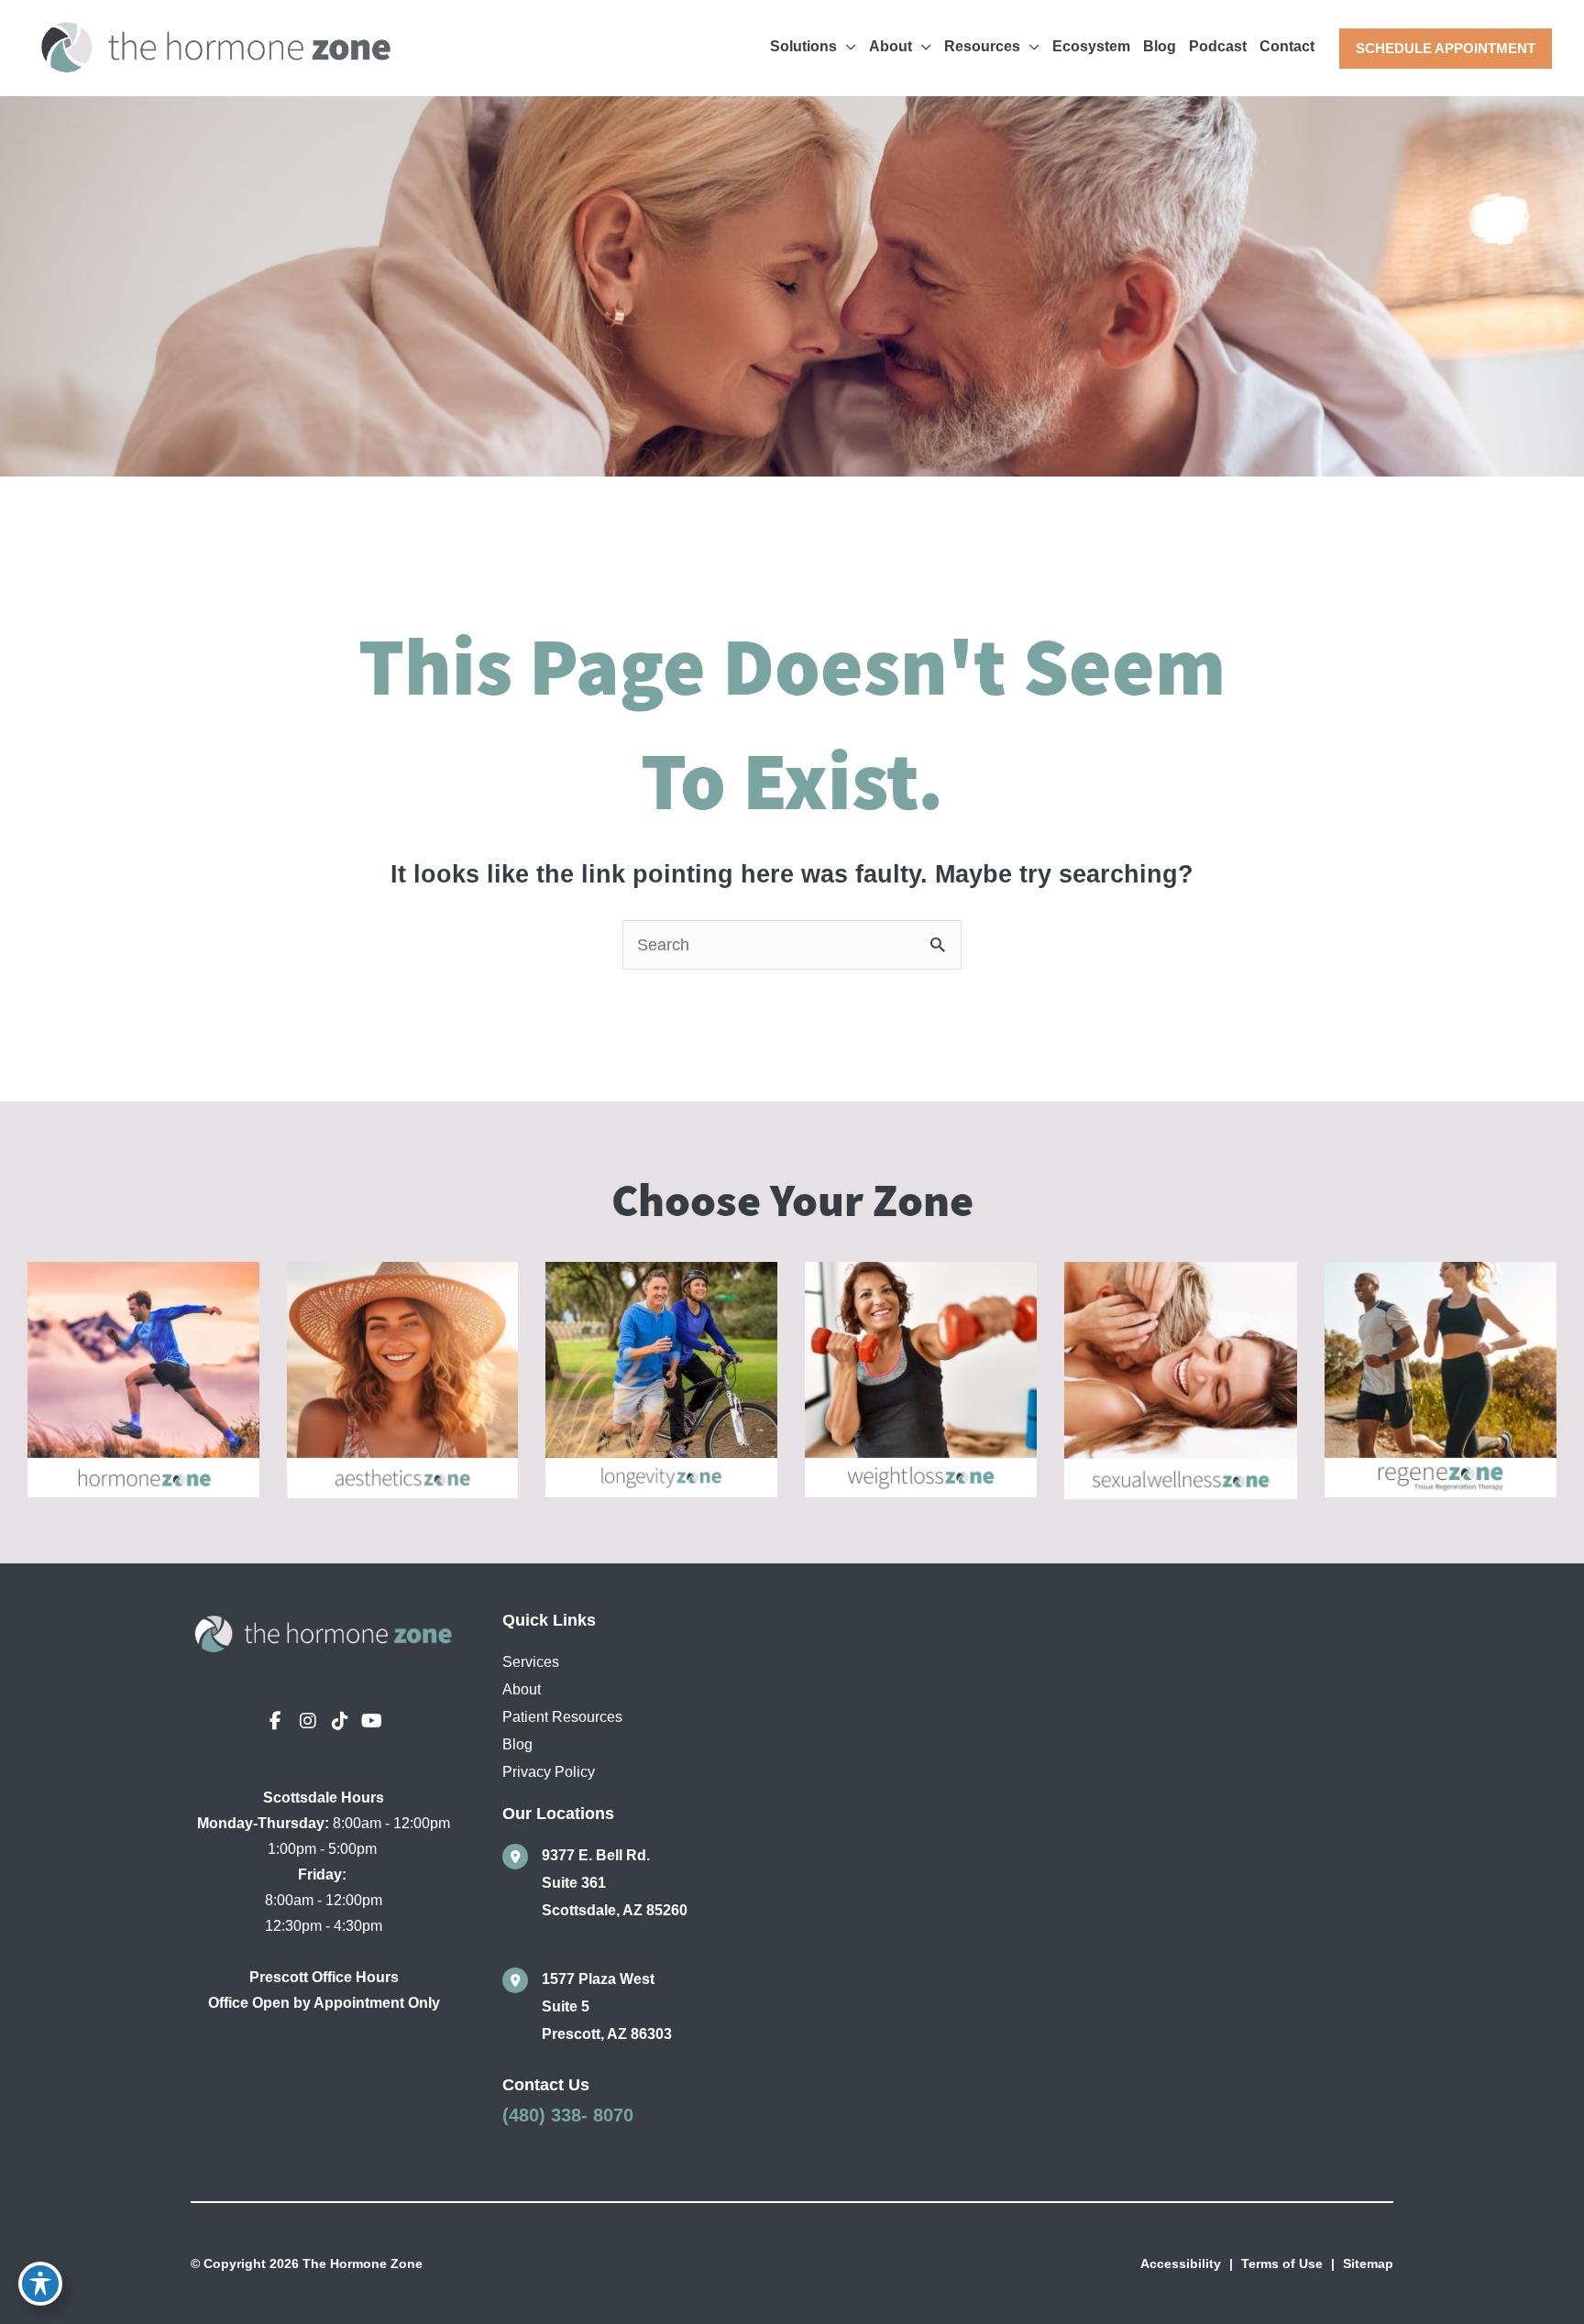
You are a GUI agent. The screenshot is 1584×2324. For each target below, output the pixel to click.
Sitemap (1368, 2264)
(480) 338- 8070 (568, 2115)
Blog (517, 1744)
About (522, 1689)
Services (531, 1662)
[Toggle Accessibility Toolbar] (40, 2284)
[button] (1446, 49)
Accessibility (1181, 2264)
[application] (847, 47)
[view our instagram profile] (308, 1721)
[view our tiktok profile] (340, 1721)
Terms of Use (1282, 2264)
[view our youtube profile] (372, 1721)
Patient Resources (562, 1717)
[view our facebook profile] (276, 1721)
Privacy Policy (549, 1772)
